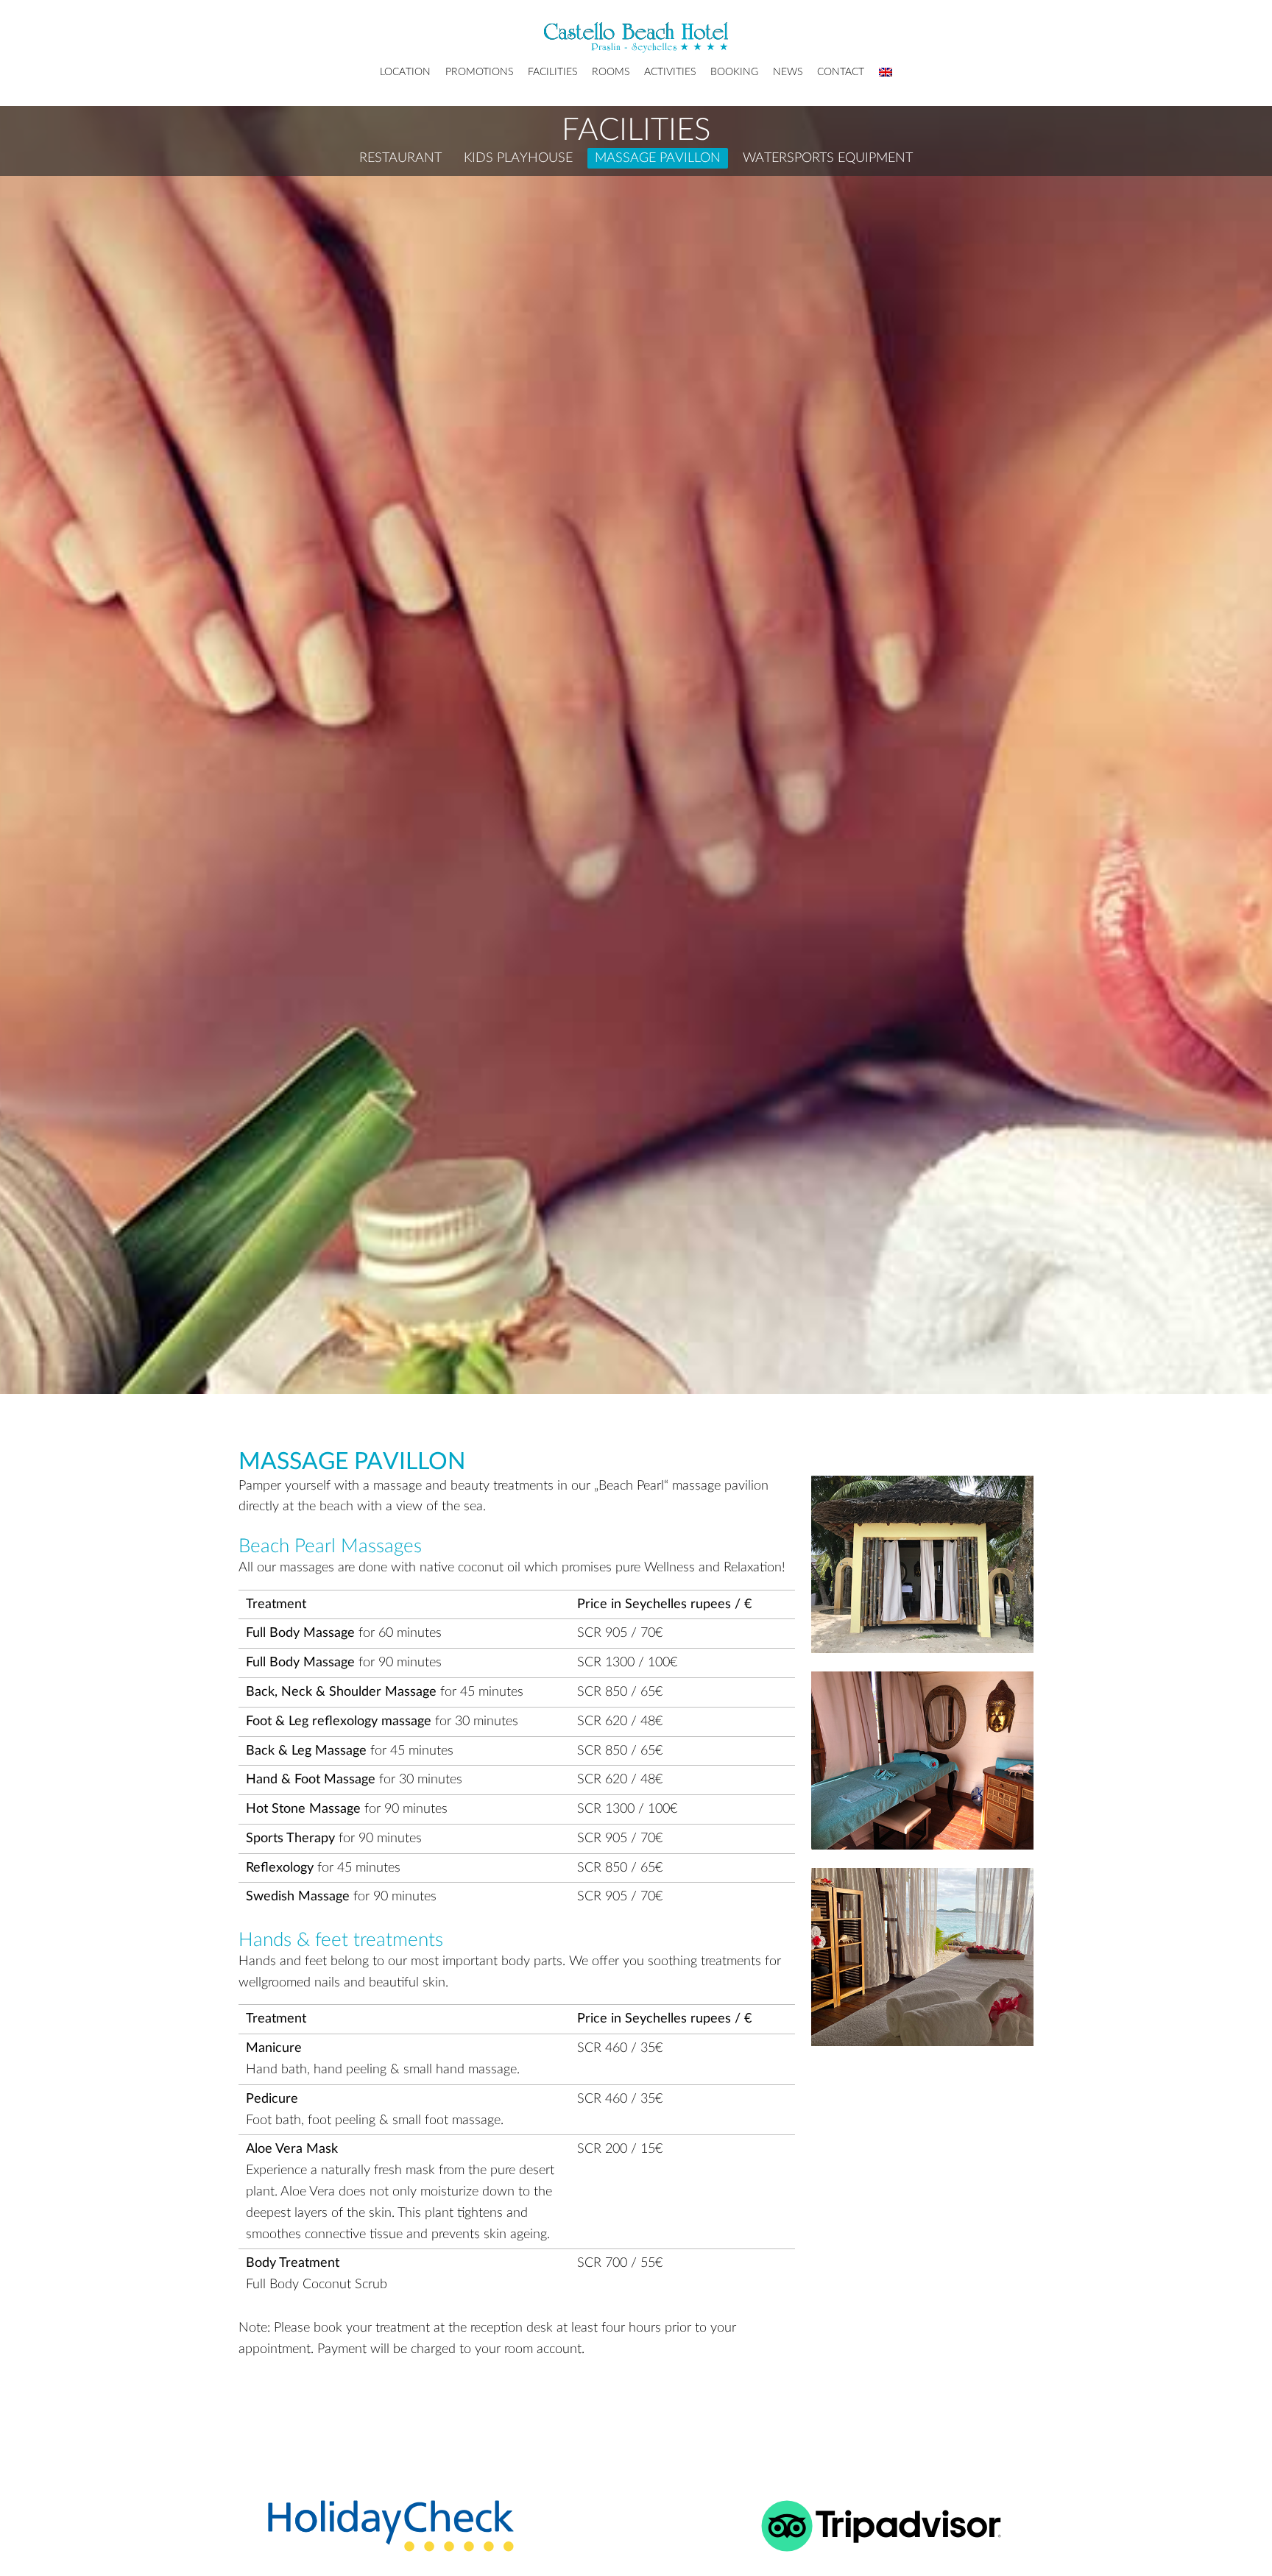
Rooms (611, 72)
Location (405, 72)
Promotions (479, 72)
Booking (734, 72)
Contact (841, 72)
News (788, 72)
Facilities (552, 72)
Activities (670, 72)
